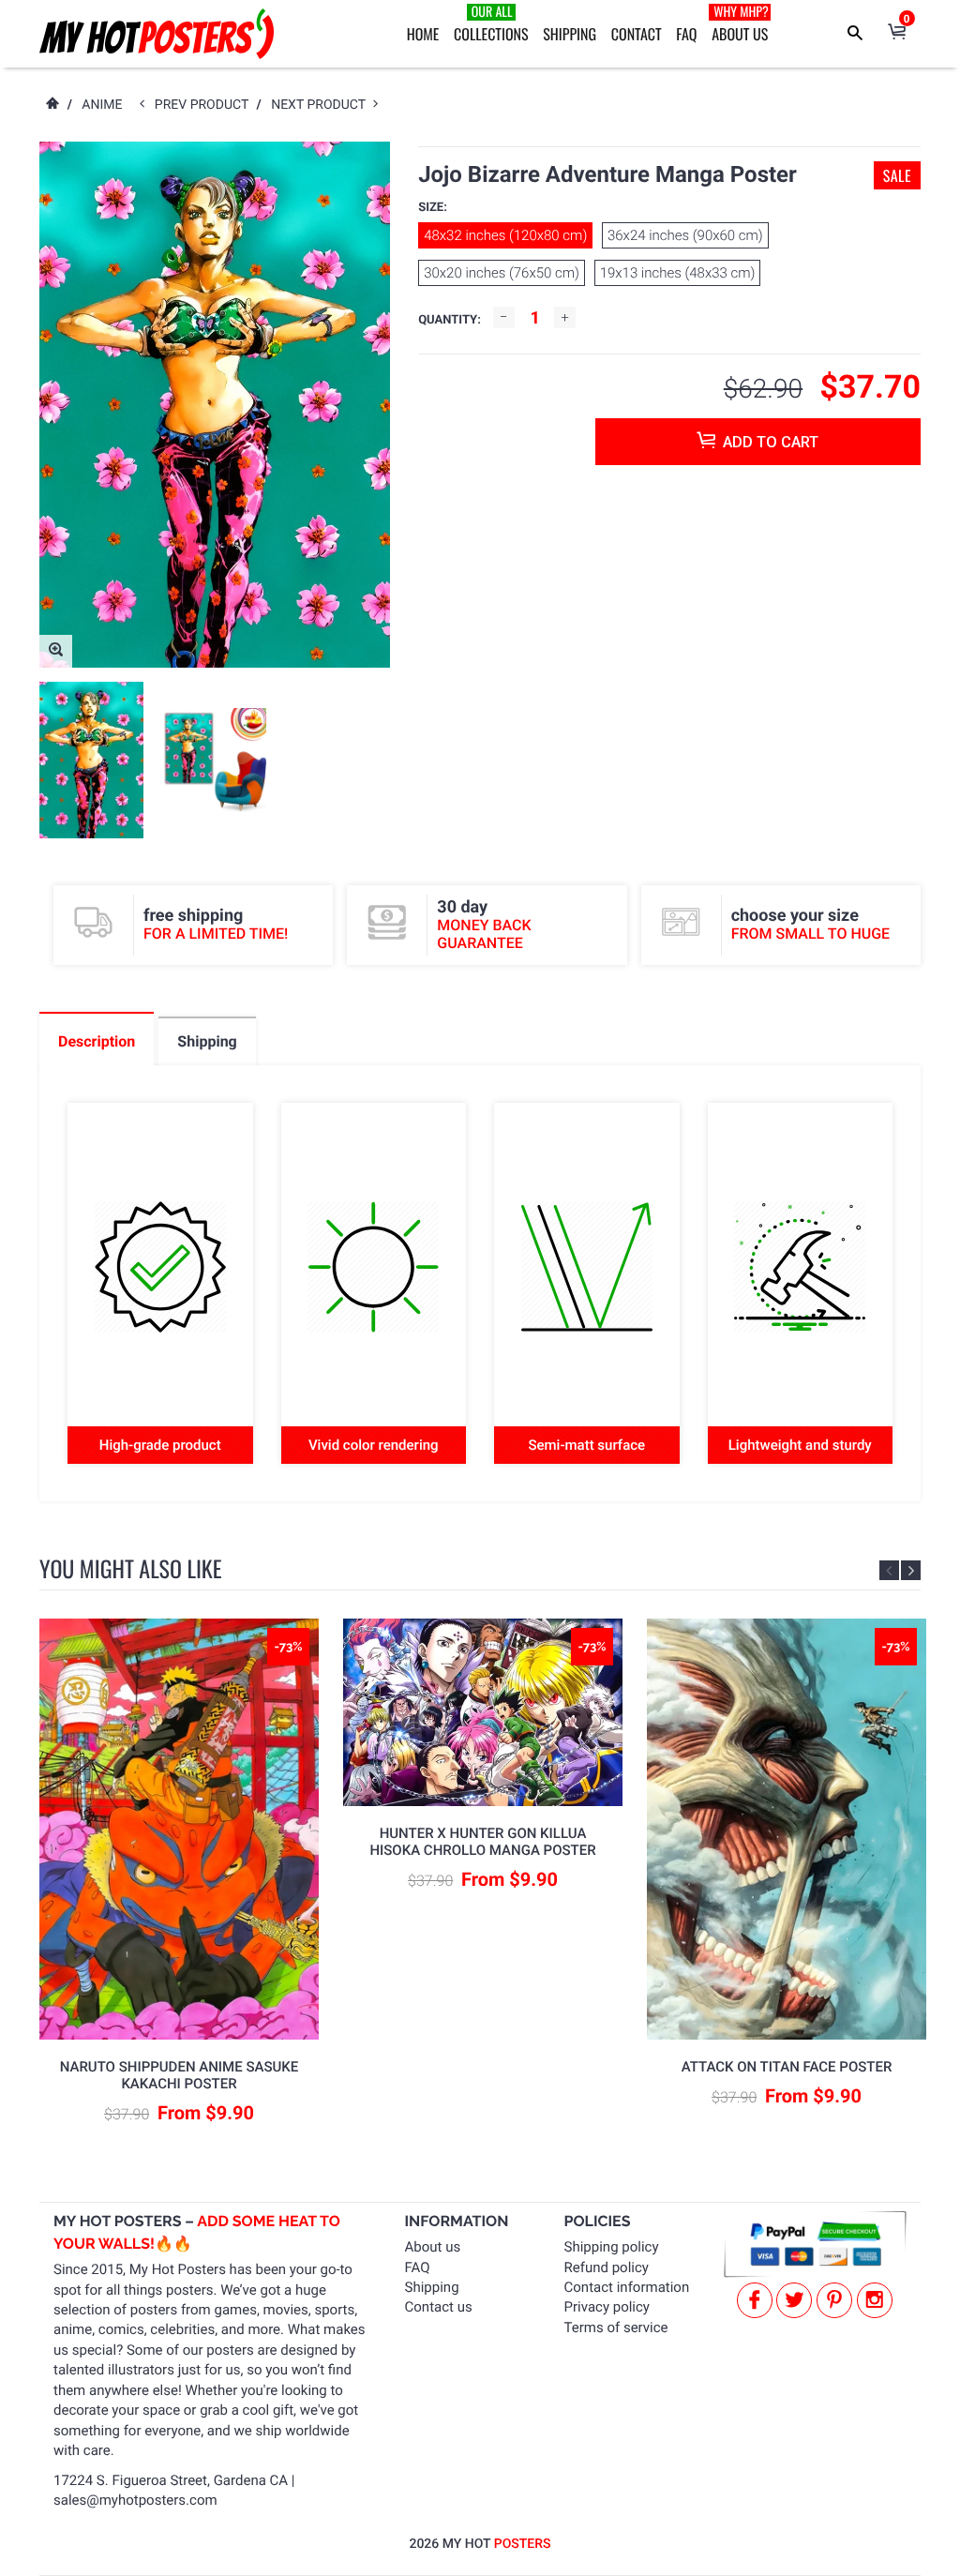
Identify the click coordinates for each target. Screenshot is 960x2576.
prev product (206, 105)
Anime (102, 105)
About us (433, 2247)
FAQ (686, 34)
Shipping (570, 34)
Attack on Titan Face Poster (787, 2067)
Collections (491, 23)
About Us (740, 23)
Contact (637, 34)
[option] (91, 760)
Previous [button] (889, 1570)
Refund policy (607, 2267)
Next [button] (911, 1570)
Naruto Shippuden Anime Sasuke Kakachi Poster (180, 2075)
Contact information (627, 2287)
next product (322, 105)
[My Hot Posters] (157, 34)
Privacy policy (607, 2307)
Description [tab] (97, 1041)
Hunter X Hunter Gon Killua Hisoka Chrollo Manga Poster (482, 1842)
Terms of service (616, 2327)
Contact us (439, 2307)
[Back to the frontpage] (52, 105)
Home (423, 34)
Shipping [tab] (207, 1041)
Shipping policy (612, 2247)
